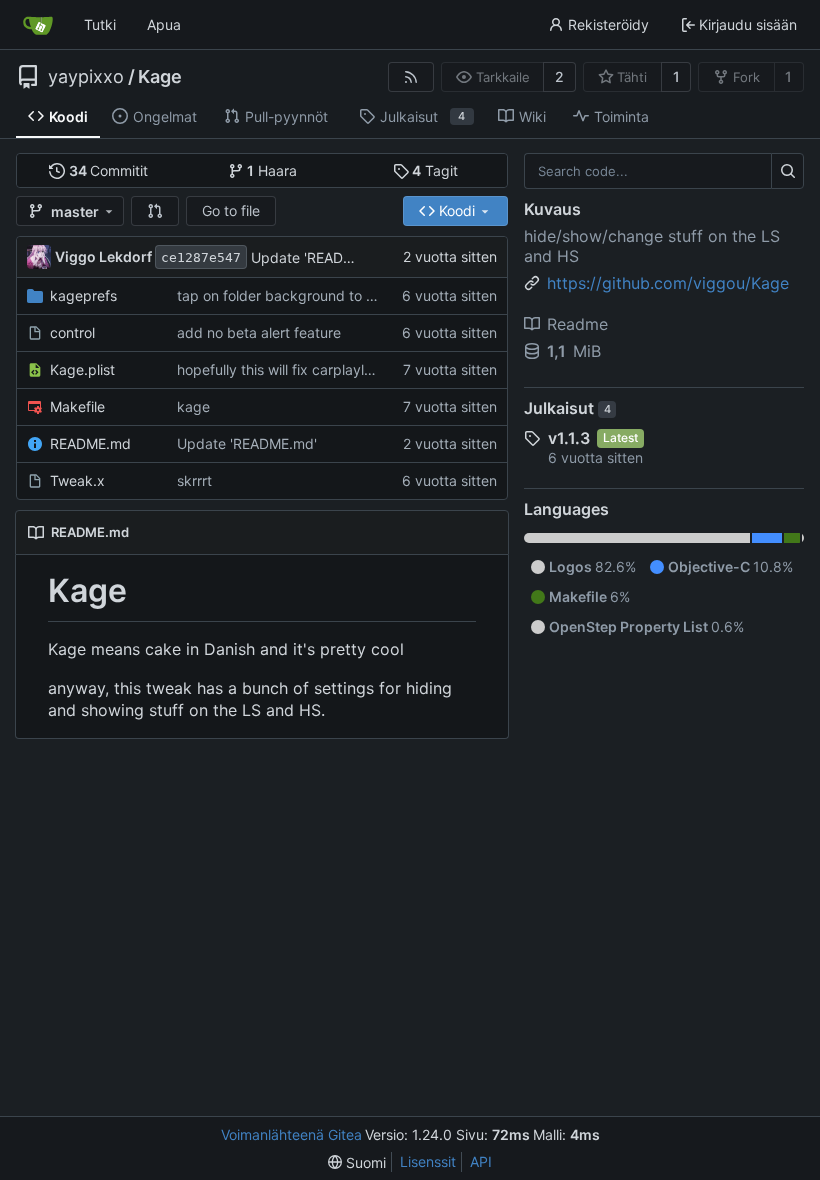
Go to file (231, 210)
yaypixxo (86, 77)
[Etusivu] (38, 25)
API (481, 1161)
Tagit (435, 170)
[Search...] (787, 171)
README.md (90, 443)
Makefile (77, 406)
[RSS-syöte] (411, 77)
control (72, 332)
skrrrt (194, 480)
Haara (272, 170)
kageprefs (83, 295)
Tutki (100, 24)
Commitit (109, 170)
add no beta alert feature (259, 332)
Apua (164, 24)
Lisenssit (428, 1161)
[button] (155, 211)
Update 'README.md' (321, 257)
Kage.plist (82, 369)
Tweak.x (77, 480)
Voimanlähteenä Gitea (291, 1134)
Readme (577, 324)
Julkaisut (567, 408)
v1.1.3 (569, 438)
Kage (160, 77)
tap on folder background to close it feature (320, 295)
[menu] (357, 1162)
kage (193, 406)
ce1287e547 (201, 257)
